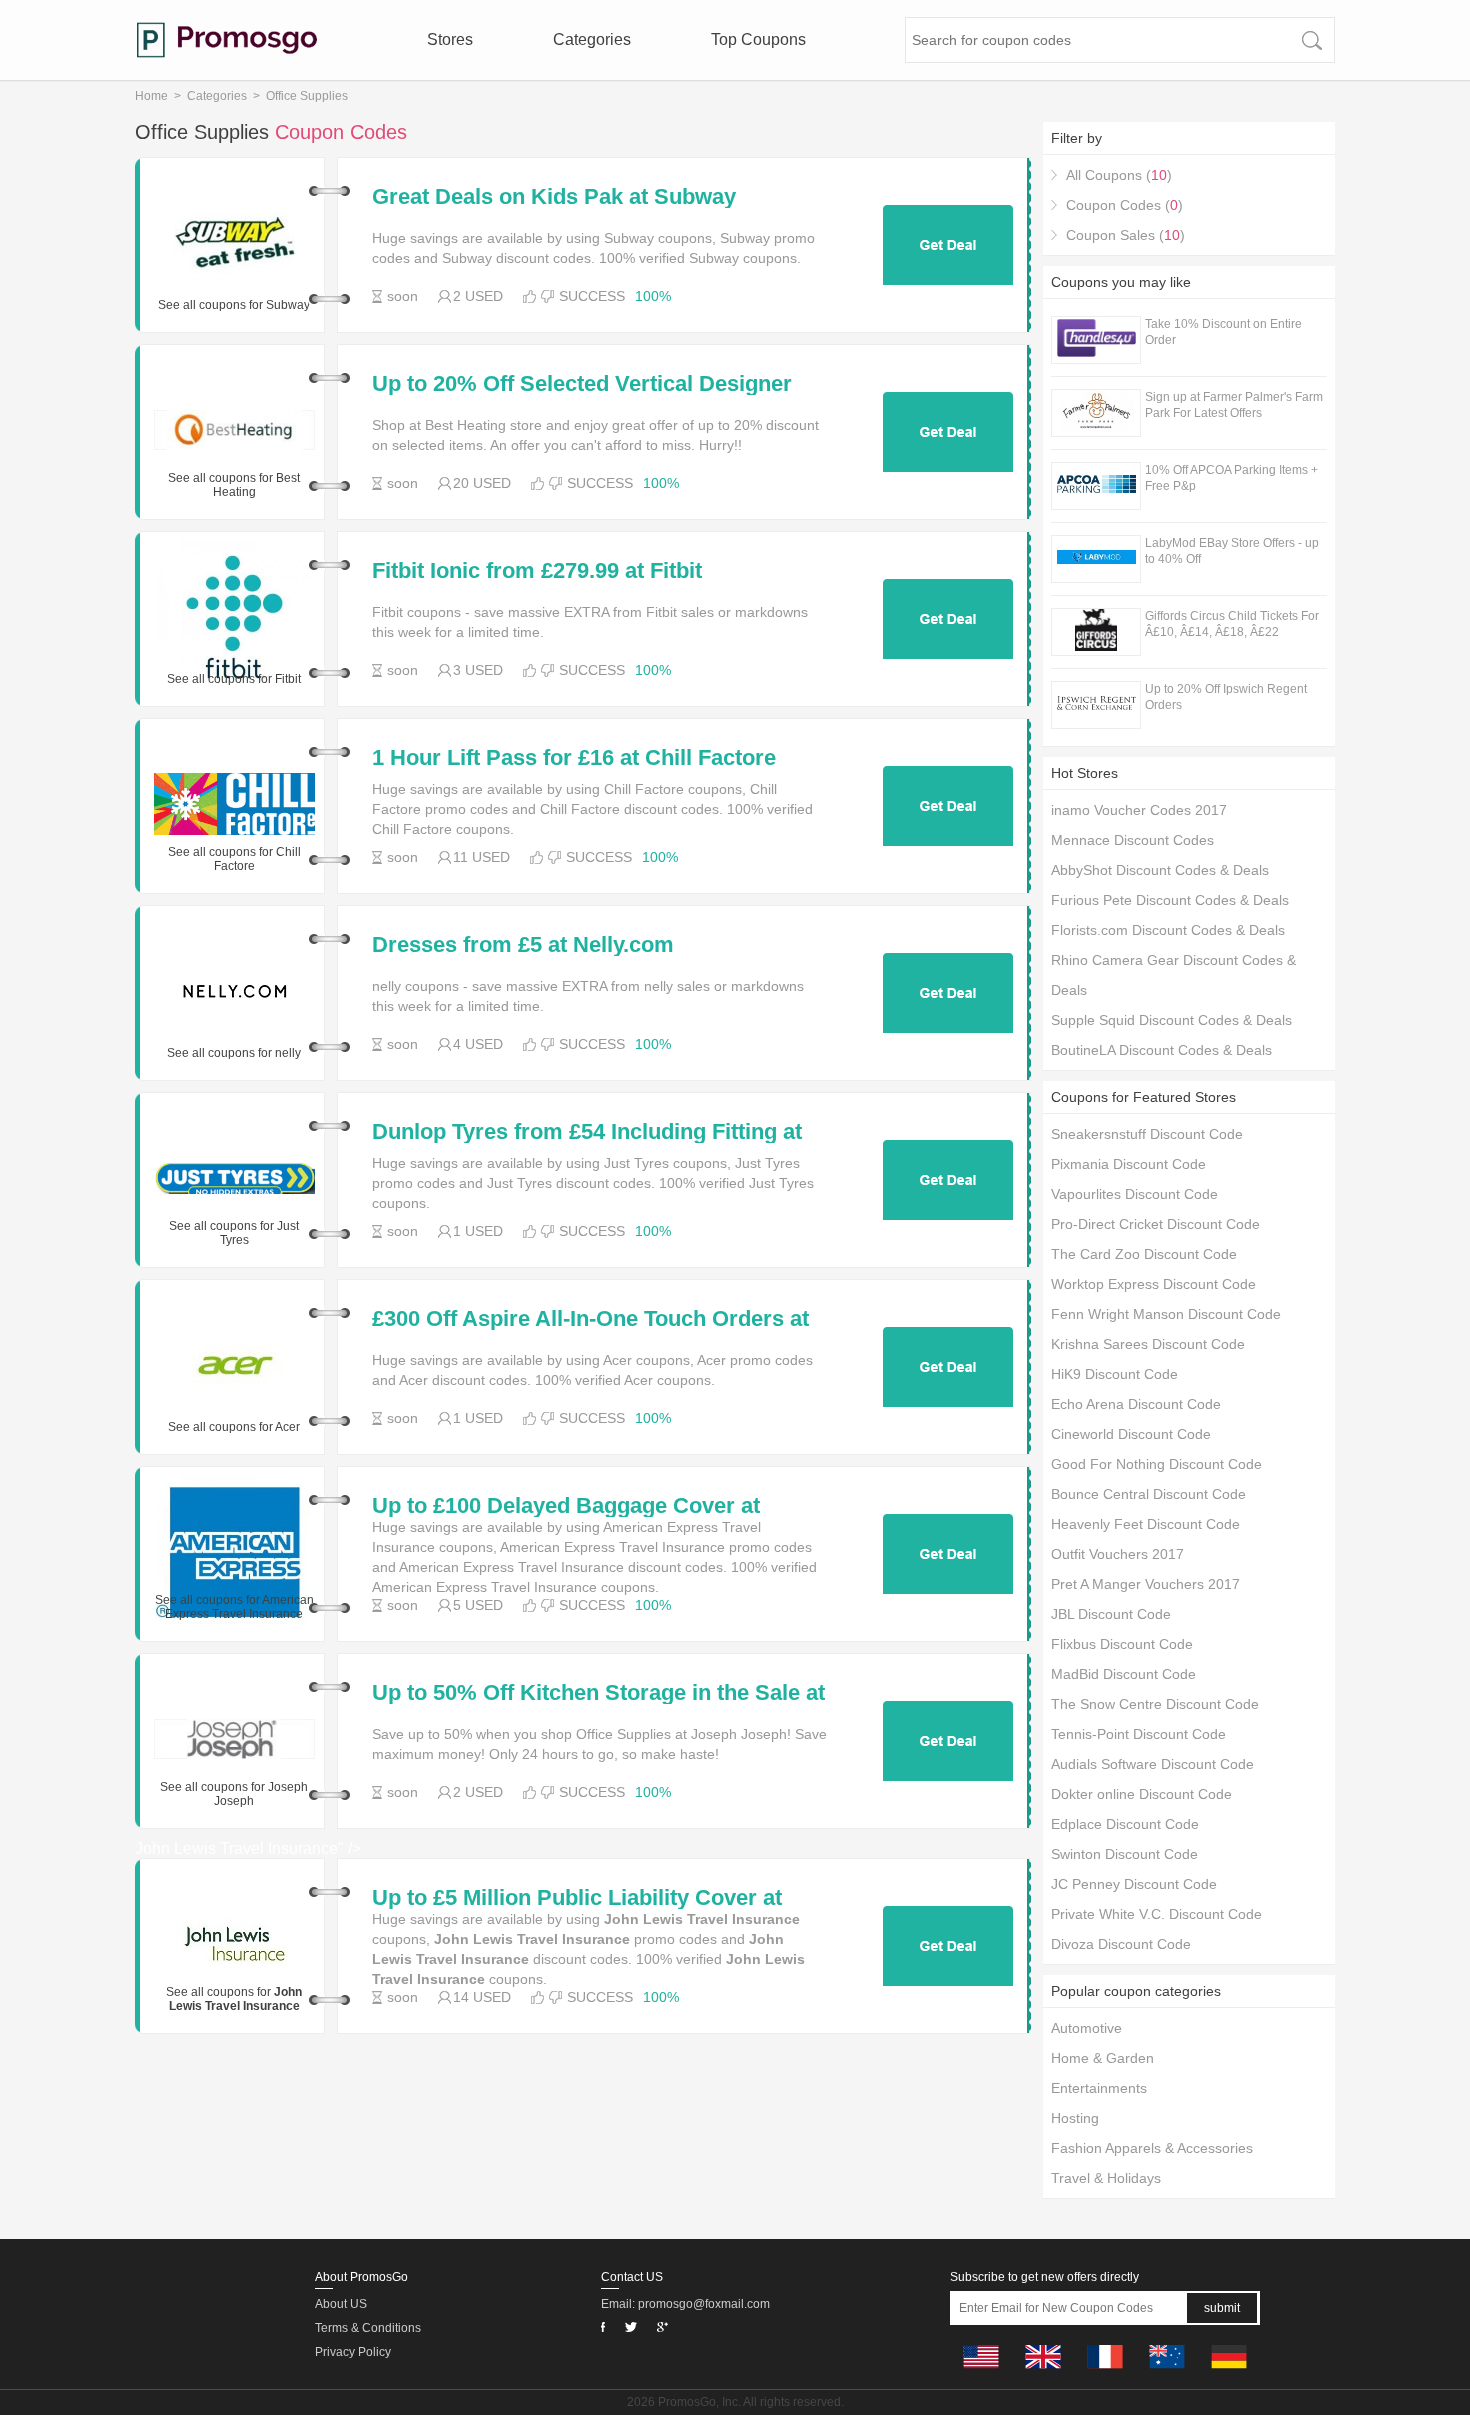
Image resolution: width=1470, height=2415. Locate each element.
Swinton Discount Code (1124, 1854)
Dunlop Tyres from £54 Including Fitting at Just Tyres (587, 1132)
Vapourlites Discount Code (1134, 1194)
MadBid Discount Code (1123, 1674)
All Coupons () (1119, 175)
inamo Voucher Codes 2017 (1139, 810)
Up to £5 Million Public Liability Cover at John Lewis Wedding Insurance (577, 1898)
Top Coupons (758, 39)
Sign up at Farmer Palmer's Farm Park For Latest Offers (1234, 405)
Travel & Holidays (1106, 2178)
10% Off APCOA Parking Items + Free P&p (1231, 478)
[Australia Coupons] (1167, 2373)
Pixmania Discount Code (1128, 1164)
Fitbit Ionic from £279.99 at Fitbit (537, 571)
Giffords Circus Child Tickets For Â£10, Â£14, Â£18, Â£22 (1232, 624)
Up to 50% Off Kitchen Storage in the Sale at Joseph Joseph (598, 1693)
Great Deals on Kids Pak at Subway (554, 197)
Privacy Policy (353, 2352)
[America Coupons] (981, 2373)
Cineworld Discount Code (1131, 1434)
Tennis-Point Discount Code (1138, 1734)
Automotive (1086, 2028)
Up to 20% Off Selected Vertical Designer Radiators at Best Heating (582, 384)
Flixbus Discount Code (1122, 1644)
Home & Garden (1102, 2058)
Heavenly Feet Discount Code (1145, 1524)
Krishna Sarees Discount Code (1148, 1344)
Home (151, 96)
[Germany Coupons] (1229, 2373)
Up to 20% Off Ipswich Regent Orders (1226, 697)
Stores (450, 39)
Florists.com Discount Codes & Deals (1168, 930)
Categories (592, 39)
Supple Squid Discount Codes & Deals (1171, 1020)
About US (341, 2304)
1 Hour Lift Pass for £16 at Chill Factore (574, 758)
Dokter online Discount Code (1141, 1794)
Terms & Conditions (368, 2328)
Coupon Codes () (1124, 205)
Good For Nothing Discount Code (1156, 1464)
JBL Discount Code (1111, 1614)
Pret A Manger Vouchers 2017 (1145, 1584)
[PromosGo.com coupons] (227, 40)
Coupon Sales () (1125, 235)
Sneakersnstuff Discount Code (1147, 1134)
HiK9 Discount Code (1114, 1374)
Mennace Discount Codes (1132, 840)
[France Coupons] (1105, 2373)
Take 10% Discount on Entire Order (1223, 332)
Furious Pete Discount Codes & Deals (1170, 900)
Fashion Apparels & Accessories (1152, 2148)
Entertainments (1099, 2088)
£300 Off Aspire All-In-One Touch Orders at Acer (590, 1319)
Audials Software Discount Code (1152, 1764)
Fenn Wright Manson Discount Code (1166, 1314)
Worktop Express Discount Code (1153, 1284)
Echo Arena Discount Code (1136, 1404)
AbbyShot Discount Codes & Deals (1160, 870)
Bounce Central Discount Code (1148, 1494)
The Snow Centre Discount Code (1155, 1704)
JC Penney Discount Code (1134, 1884)
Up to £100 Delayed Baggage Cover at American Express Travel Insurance (566, 1506)
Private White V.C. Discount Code (1156, 1914)
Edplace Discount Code (1125, 1824)
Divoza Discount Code (1121, 1944)
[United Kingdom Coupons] (1043, 2373)
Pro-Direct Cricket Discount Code (1155, 1224)
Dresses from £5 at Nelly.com (523, 945)
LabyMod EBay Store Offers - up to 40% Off (1232, 551)
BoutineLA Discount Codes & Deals (1161, 1050)
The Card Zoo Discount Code (1144, 1254)
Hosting (1075, 2118)
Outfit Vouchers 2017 (1117, 1554)
